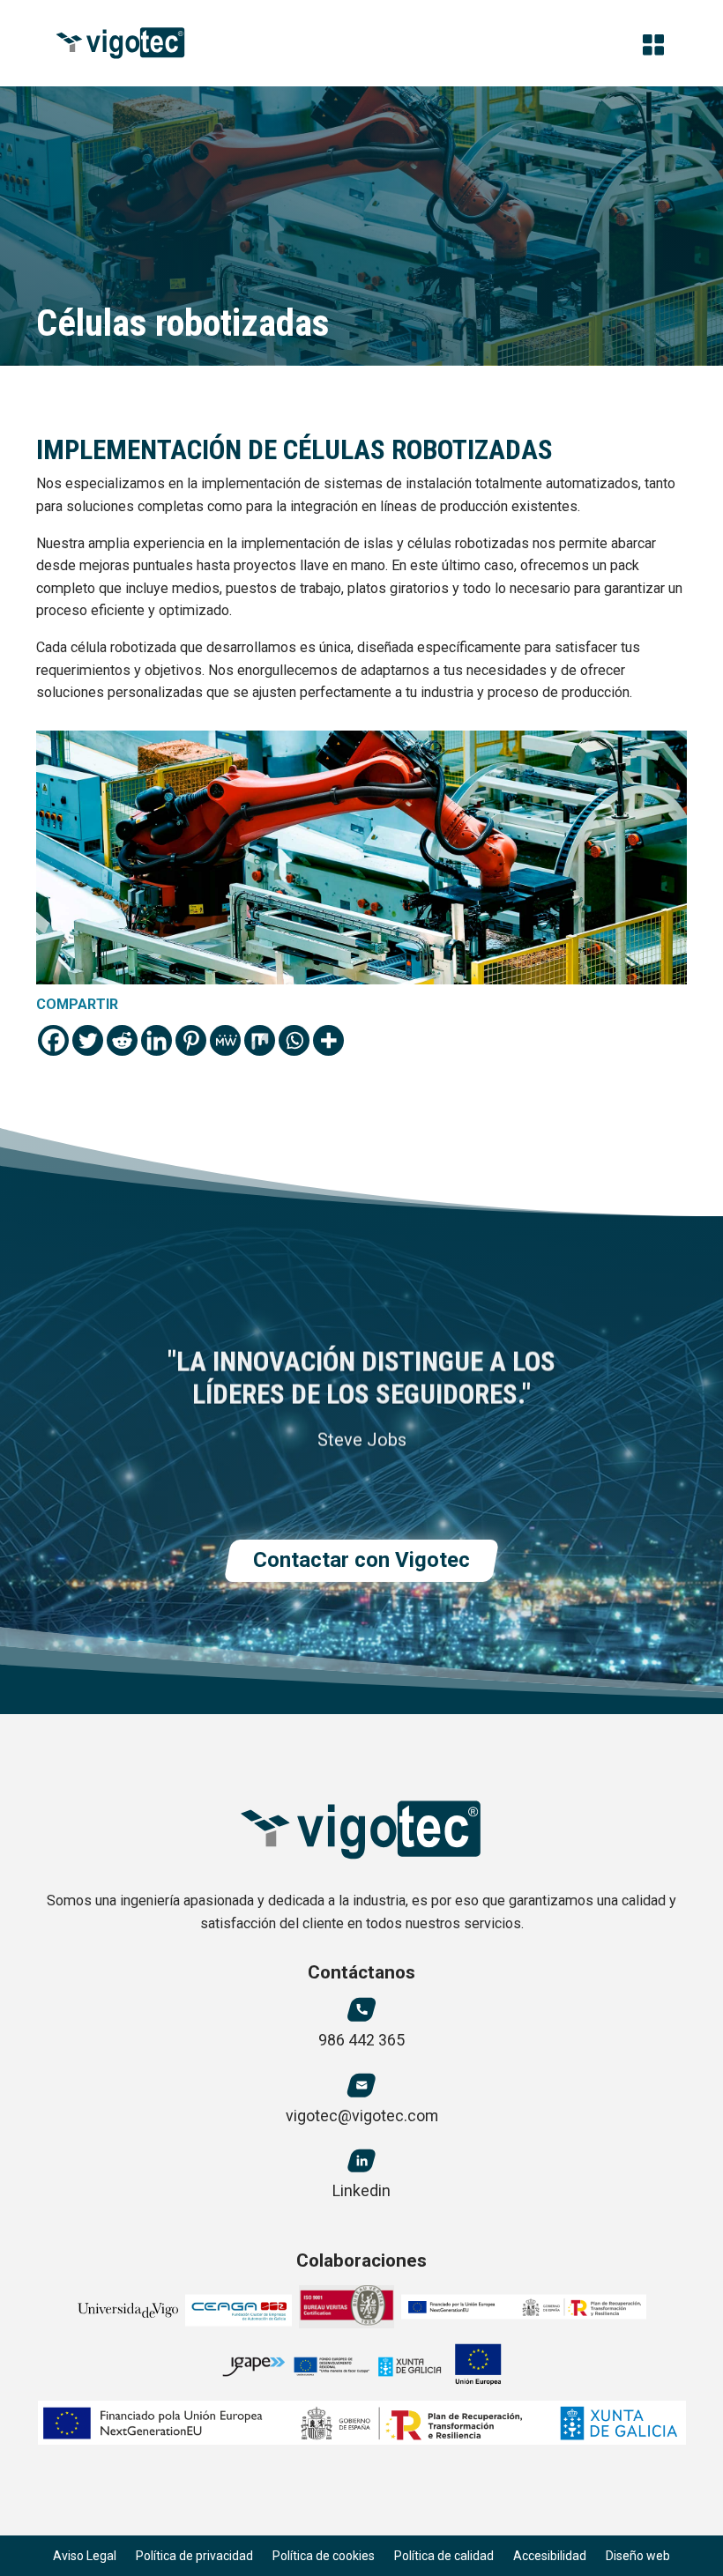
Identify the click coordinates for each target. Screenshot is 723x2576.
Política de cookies (324, 2556)
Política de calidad (444, 2556)
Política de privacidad (194, 2556)
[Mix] (260, 1040)
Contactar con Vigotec (361, 1560)
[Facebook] (53, 1040)
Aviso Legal (85, 2556)
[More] (328, 1040)
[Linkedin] (157, 1040)
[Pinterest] (191, 1040)
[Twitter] (88, 1040)
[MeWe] (225, 1040)
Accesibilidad (550, 2556)
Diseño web (638, 2556)
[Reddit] (122, 1040)
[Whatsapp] (294, 1040)
